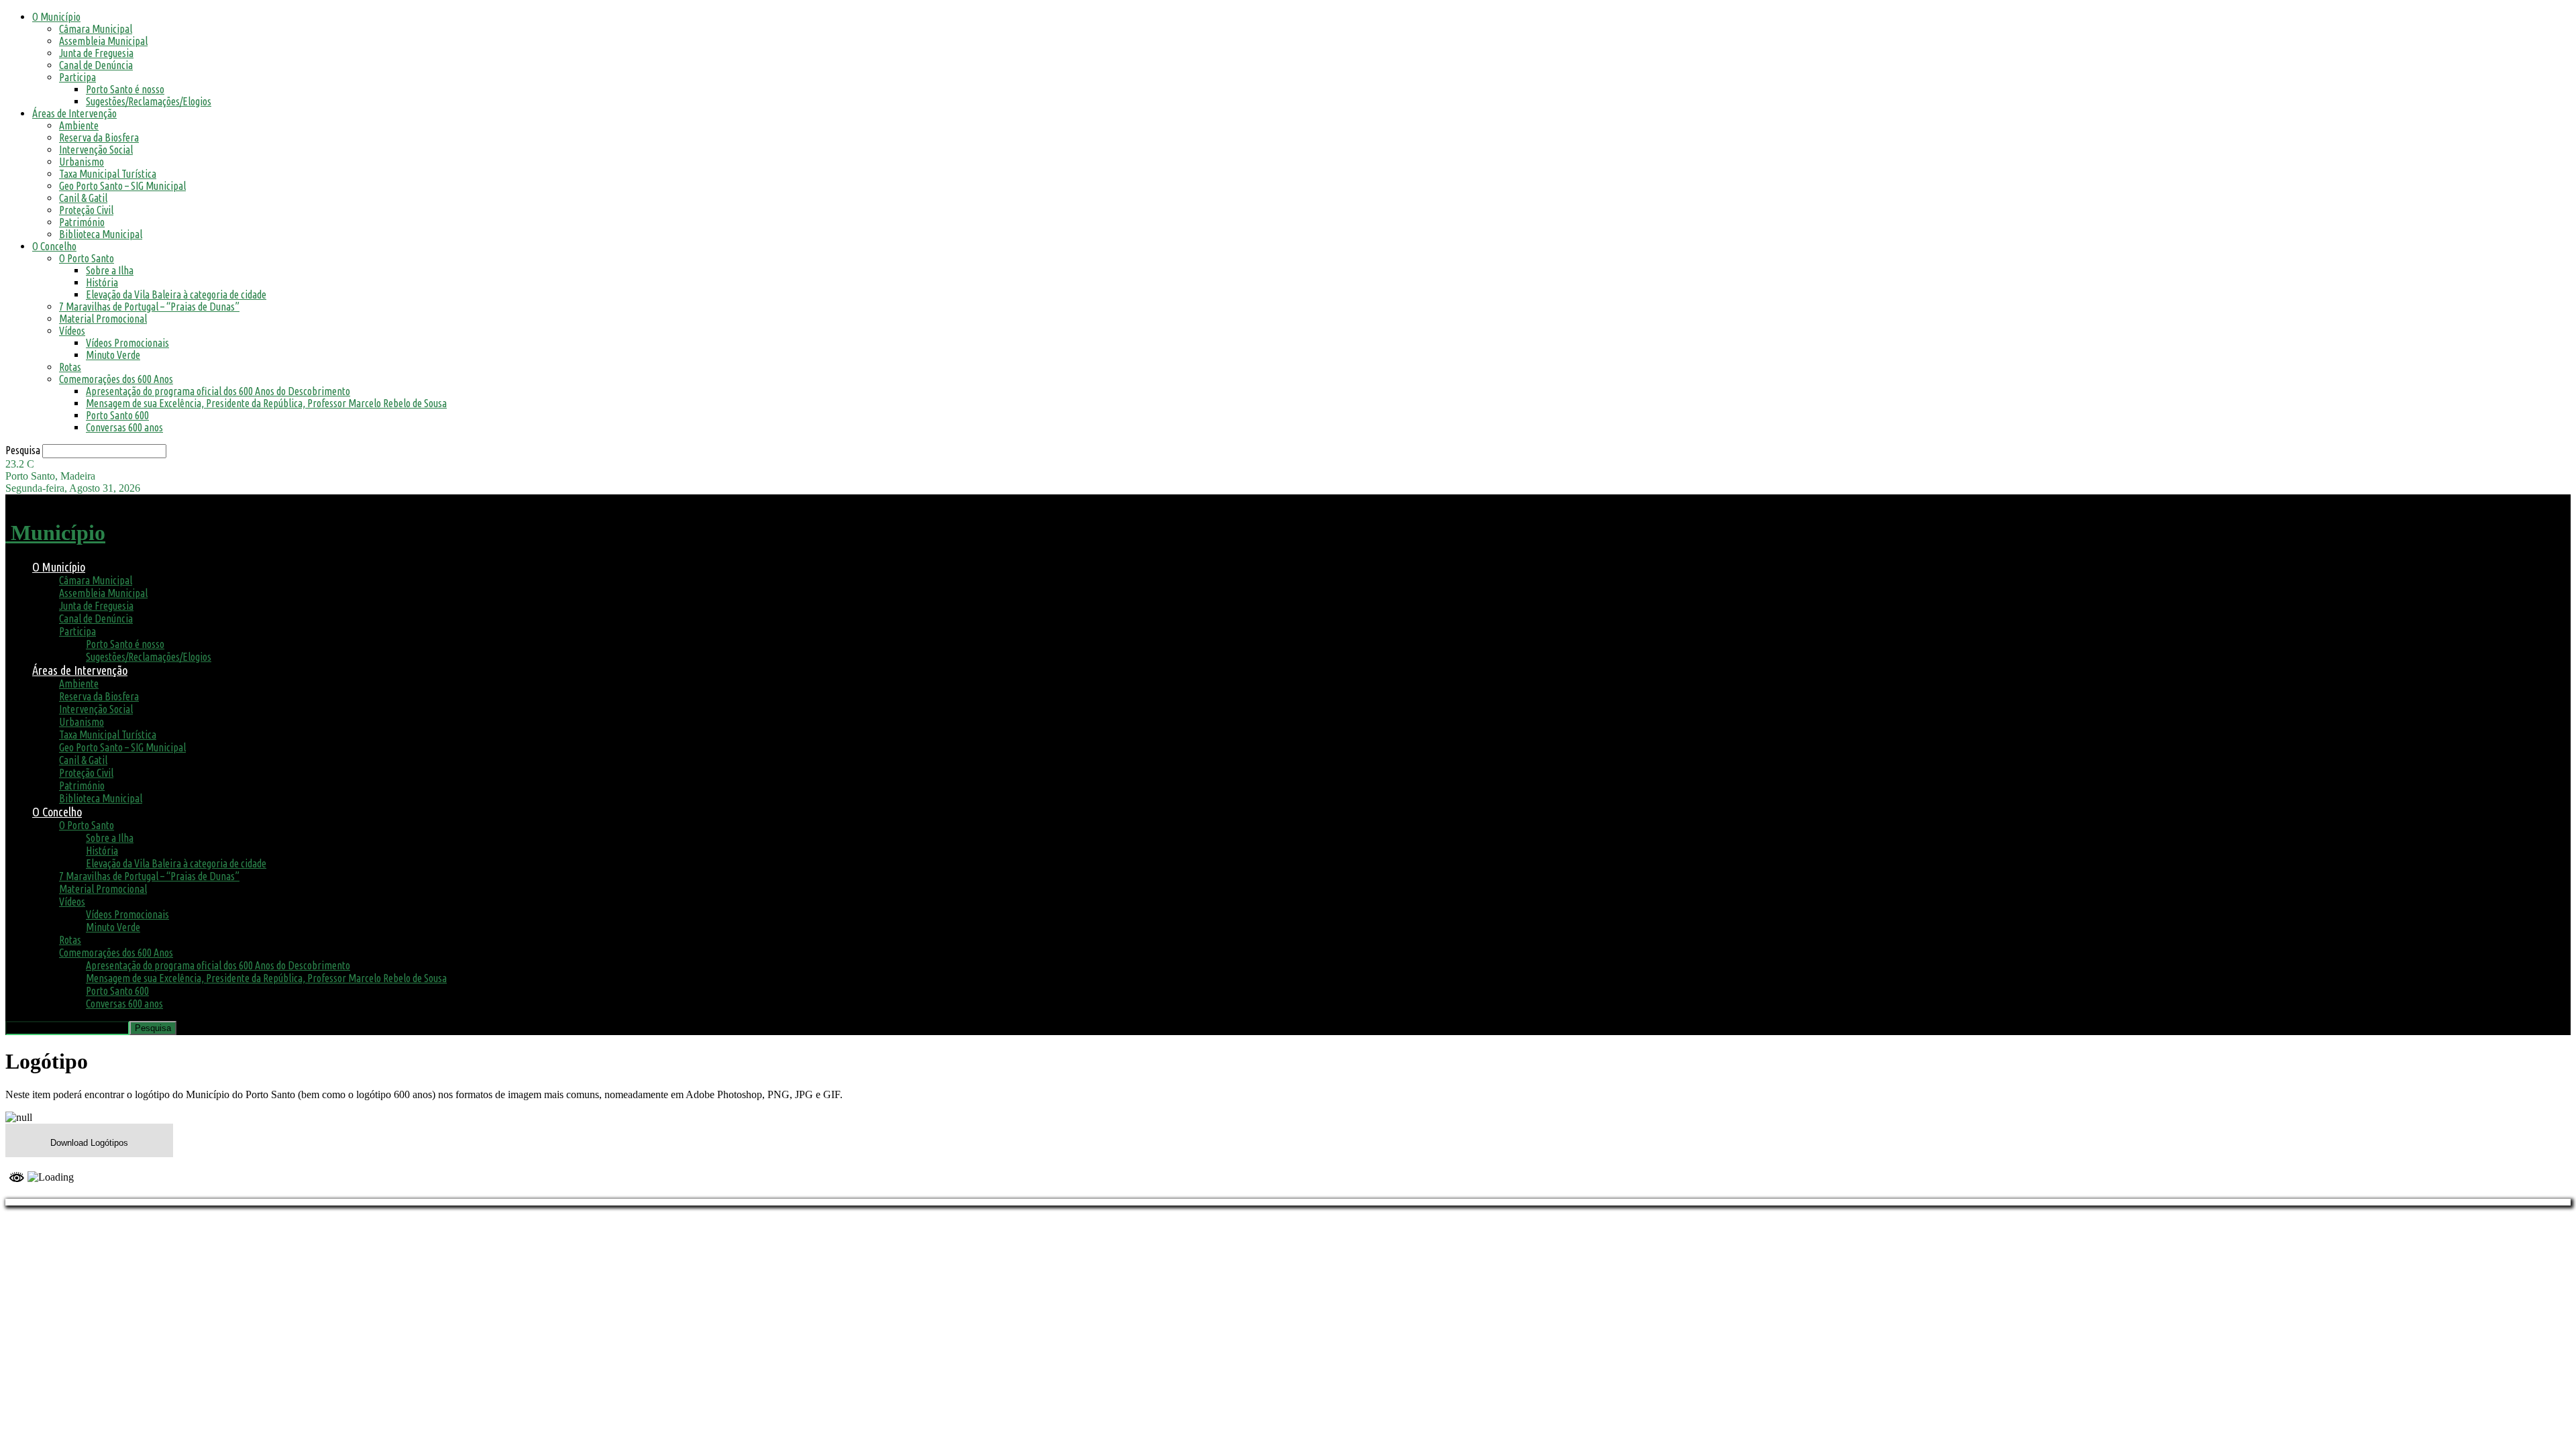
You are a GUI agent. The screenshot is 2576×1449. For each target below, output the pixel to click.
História (102, 282)
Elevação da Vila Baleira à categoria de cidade (176, 294)
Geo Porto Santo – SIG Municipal (122, 186)
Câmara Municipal (96, 29)
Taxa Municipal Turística (108, 174)
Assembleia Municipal (103, 41)
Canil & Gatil (83, 198)
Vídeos (72, 331)
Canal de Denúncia (96, 65)
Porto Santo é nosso (125, 89)
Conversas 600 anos (124, 427)
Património (82, 222)
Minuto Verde (113, 355)
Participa (77, 77)
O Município (56, 17)
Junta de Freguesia (96, 53)
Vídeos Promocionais (127, 343)
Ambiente (79, 125)
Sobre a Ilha (110, 270)
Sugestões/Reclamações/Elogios (149, 101)
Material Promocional (103, 319)
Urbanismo (82, 162)
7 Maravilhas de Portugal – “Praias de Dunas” (149, 307)
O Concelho (54, 246)
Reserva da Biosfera (99, 138)
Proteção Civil (86, 210)
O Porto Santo (87, 258)
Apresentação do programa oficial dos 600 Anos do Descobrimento (218, 391)
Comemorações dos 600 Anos (116, 379)
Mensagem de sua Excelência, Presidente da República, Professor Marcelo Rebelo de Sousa (266, 403)
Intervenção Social (96, 150)
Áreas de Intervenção (74, 113)
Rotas (70, 367)
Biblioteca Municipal (101, 234)
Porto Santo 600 (117, 415)
